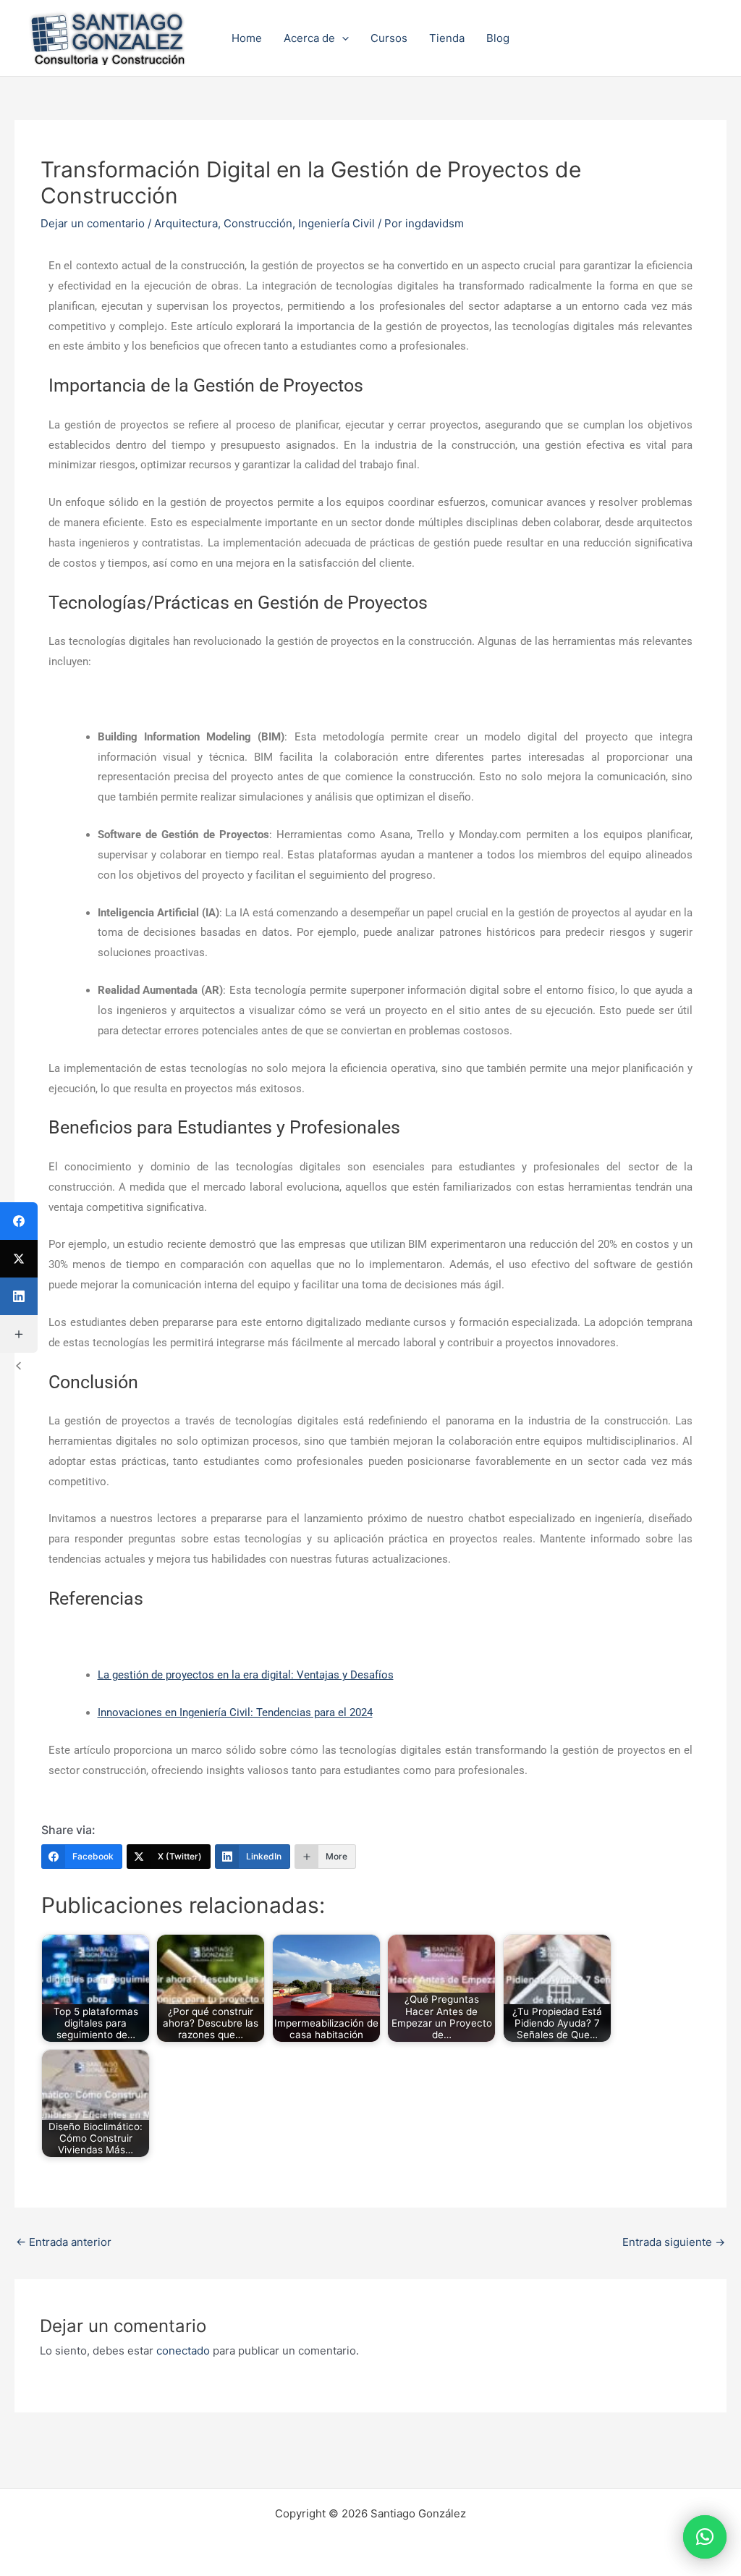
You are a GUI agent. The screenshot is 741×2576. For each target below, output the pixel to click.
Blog (498, 38)
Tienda (447, 38)
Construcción (258, 223)
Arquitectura (186, 223)
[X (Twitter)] (19, 1259)
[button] (342, 38)
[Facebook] (19, 1221)
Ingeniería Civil (336, 223)
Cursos (389, 38)
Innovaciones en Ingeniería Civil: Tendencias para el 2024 (235, 1713)
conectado (183, 2351)
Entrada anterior (64, 2242)
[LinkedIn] (19, 1296)
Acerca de (309, 38)
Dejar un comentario (93, 223)
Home (247, 38)
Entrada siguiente (674, 2242)
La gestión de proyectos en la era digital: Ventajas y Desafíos (246, 1675)
